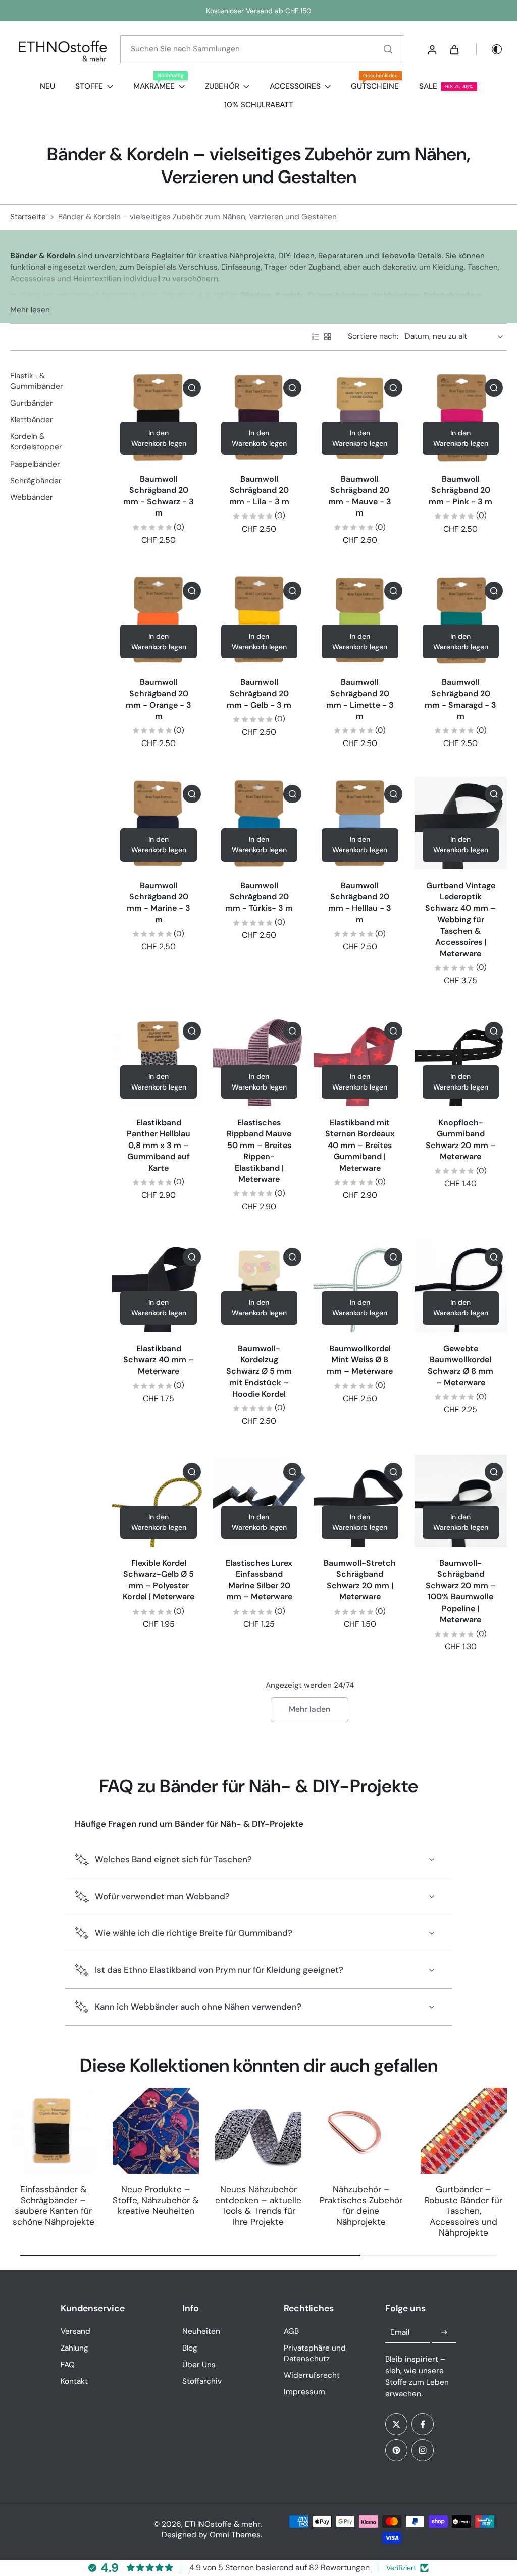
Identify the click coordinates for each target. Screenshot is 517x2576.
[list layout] (316, 337)
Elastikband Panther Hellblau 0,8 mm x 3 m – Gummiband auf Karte (159, 1145)
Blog (190, 2348)
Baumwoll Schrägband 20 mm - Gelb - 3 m (259, 694)
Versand (75, 2331)
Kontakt (74, 2381)
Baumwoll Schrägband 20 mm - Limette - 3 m (360, 699)
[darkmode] (490, 49)
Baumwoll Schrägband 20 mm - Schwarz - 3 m (159, 496)
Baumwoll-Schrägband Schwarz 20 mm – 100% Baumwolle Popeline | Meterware (461, 1591)
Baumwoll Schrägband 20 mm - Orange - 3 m (159, 699)
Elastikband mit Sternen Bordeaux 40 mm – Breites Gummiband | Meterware (360, 1145)
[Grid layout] (328, 337)
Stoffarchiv (202, 2381)
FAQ (68, 2365)
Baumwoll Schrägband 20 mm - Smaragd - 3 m (460, 699)
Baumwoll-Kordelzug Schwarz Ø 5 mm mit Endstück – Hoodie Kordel (259, 1371)
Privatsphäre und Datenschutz (315, 2353)
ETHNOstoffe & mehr (223, 2524)
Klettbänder (32, 420)
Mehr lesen (30, 310)
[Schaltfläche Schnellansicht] (192, 388)
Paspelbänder (35, 464)
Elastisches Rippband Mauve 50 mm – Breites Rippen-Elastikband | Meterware (259, 1151)
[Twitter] (396, 2424)
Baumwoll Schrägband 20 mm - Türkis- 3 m (259, 897)
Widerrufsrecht (312, 2375)
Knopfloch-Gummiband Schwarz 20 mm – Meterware (461, 1140)
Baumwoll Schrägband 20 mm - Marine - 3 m (159, 903)
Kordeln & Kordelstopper (36, 442)
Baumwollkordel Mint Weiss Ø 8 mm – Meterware (360, 1360)
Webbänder (32, 497)
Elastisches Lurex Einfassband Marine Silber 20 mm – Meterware (259, 1580)
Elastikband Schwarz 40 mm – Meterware (159, 1360)
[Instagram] (423, 2450)
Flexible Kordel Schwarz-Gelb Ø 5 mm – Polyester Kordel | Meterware (159, 1580)
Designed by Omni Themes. (212, 2535)
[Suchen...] (388, 49)
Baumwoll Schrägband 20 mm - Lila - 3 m (259, 490)
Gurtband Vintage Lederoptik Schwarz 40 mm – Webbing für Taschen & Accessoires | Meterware (460, 920)
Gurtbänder (32, 403)
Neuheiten (201, 2331)
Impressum (304, 2392)
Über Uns (199, 2365)
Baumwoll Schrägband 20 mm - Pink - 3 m (460, 490)
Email (400, 2332)
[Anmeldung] (432, 49)
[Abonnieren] (444, 2333)
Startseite (28, 217)
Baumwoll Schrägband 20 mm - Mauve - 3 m (360, 496)
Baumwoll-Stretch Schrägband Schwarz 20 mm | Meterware (360, 1580)
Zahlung (74, 2348)
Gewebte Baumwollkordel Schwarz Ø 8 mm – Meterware (460, 1366)
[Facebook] (423, 2424)
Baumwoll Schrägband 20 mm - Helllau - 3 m (360, 903)
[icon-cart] (454, 49)
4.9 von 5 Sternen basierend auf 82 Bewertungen (279, 2568)
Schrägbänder (36, 481)
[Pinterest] (396, 2450)
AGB (291, 2331)
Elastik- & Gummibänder (37, 381)
